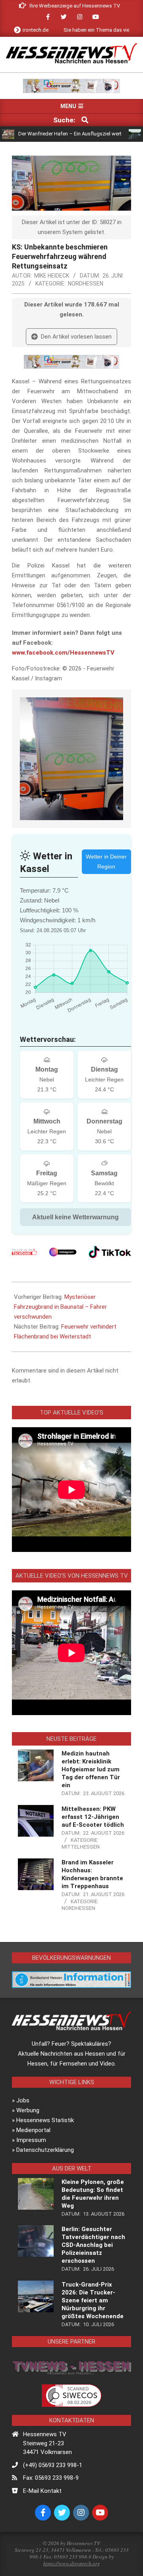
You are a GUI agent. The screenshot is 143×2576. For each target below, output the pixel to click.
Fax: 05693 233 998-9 (51, 2478)
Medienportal (33, 2130)
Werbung (28, 2110)
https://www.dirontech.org (72, 2563)
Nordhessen (86, 284)
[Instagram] (63, 1252)
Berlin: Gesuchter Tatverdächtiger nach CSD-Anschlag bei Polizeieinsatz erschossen (93, 2245)
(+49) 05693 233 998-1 (53, 2465)
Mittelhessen (81, 1847)
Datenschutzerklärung (45, 2150)
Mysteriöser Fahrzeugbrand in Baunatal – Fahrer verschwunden (60, 1307)
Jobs (23, 2100)
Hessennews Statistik (45, 2120)
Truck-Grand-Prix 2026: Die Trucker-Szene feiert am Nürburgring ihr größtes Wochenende (93, 2300)
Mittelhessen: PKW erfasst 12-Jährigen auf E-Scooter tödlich (93, 1817)
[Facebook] (24, 1252)
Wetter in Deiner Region (106, 862)
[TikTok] (110, 1252)
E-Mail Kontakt (42, 2491)
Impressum (31, 2140)
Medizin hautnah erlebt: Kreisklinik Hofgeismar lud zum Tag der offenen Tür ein (91, 1769)
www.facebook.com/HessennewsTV (63, 653)
